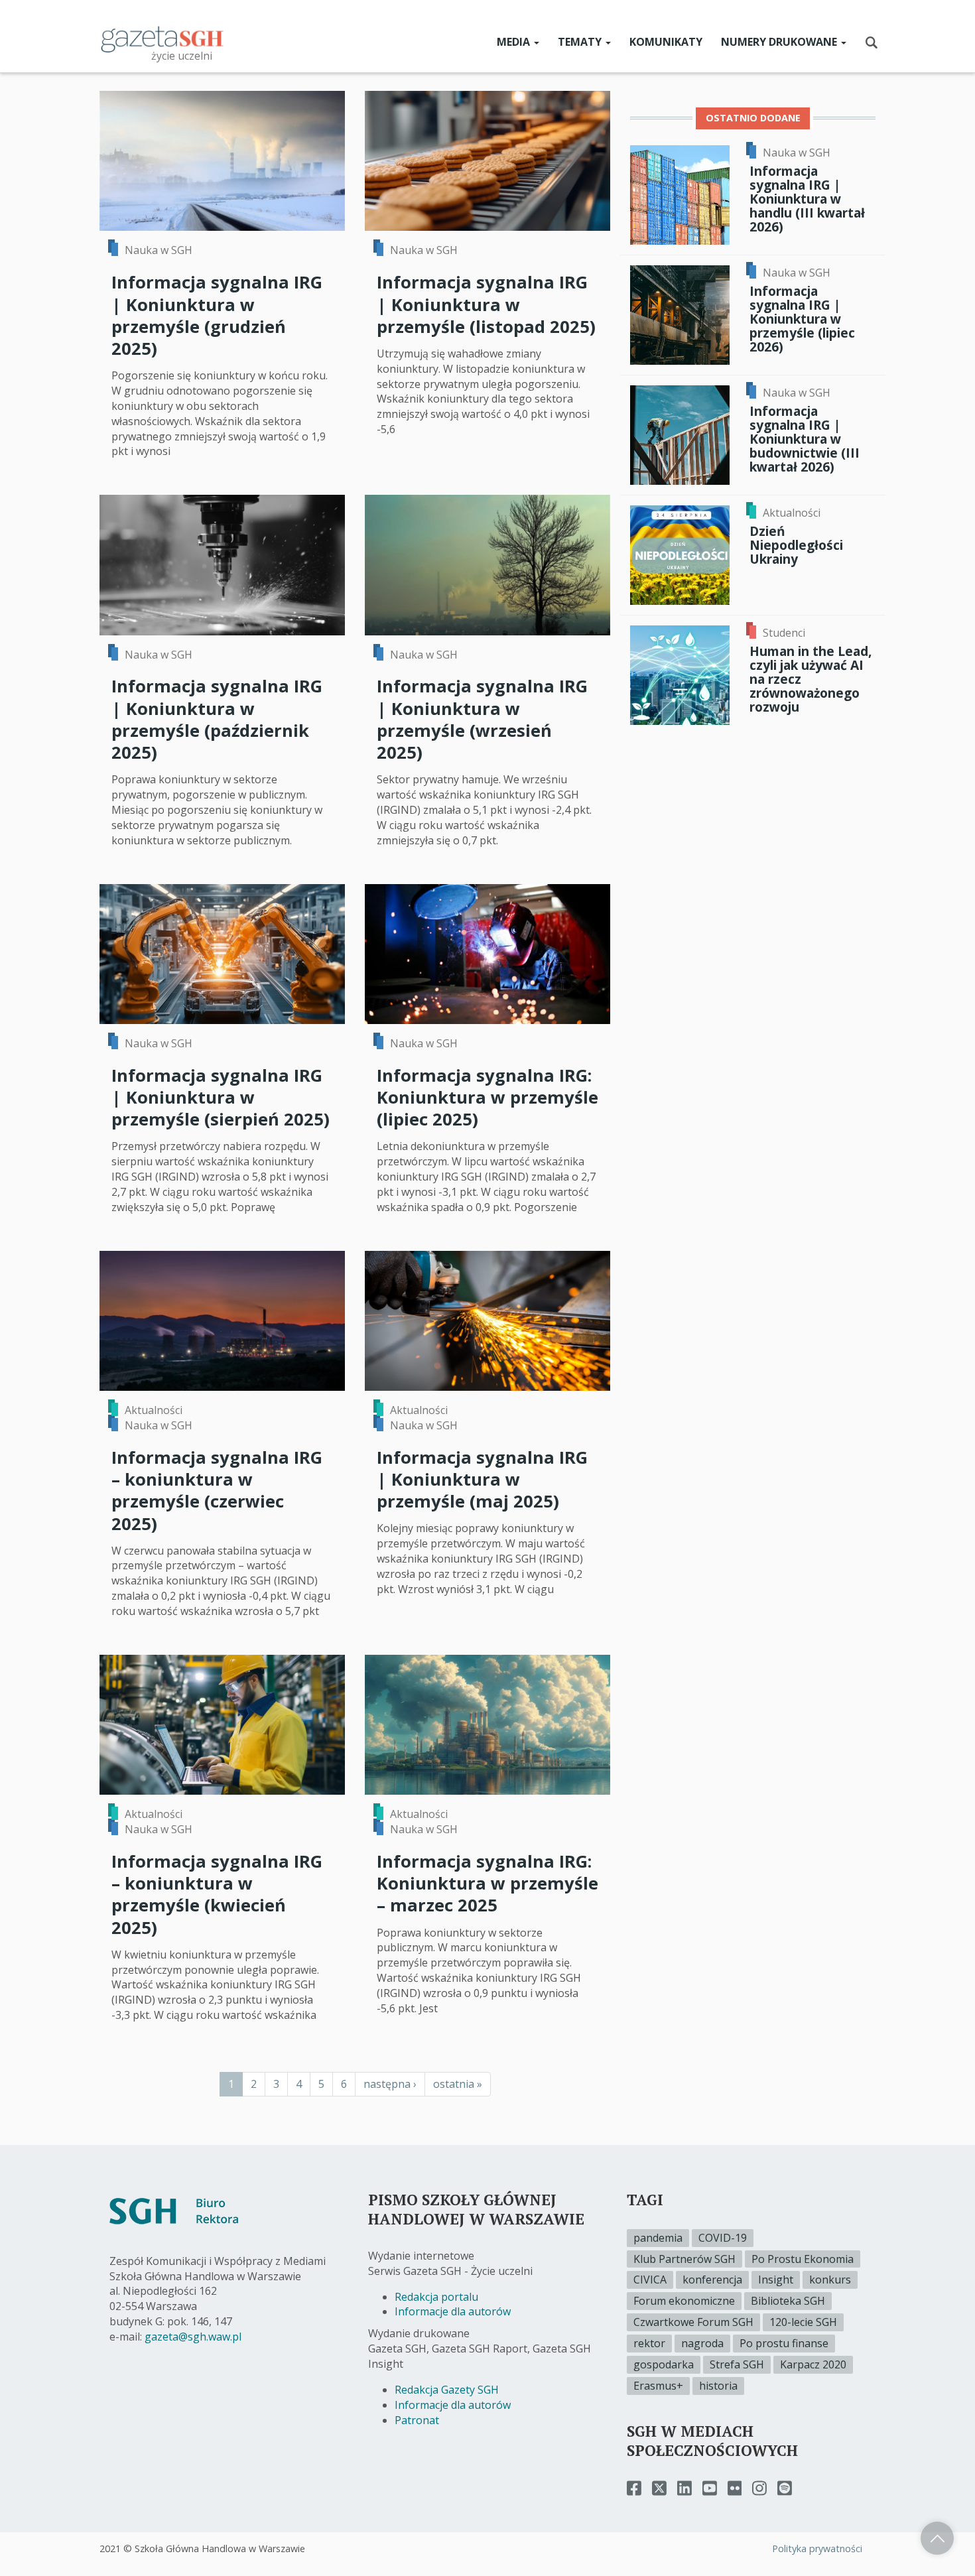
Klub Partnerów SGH (684, 2259)
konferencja (712, 2280)
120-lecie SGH (803, 2322)
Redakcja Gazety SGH (447, 2390)
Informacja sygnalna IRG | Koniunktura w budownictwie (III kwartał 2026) (805, 439)
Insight (776, 2280)
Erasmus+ (658, 2386)
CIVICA (650, 2280)
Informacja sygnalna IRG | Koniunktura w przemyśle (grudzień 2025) (217, 315)
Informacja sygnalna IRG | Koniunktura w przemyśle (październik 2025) (217, 719)
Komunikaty (666, 42)
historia (718, 2386)
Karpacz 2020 (813, 2364)
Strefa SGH (737, 2364)
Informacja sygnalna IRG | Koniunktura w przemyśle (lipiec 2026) (802, 319)
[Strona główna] (162, 38)
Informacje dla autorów (453, 2311)
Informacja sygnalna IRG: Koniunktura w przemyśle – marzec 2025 (487, 1884)
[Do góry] (937, 2538)
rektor (649, 2343)
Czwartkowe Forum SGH (693, 2322)
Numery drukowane (780, 42)
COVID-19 (723, 2238)
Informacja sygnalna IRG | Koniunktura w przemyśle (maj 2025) (482, 1480)
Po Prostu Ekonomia (803, 2259)
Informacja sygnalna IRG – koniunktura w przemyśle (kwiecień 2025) (217, 1895)
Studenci (784, 633)
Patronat (417, 2420)
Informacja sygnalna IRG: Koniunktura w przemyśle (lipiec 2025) (487, 1098)
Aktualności (154, 1410)
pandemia (658, 2238)
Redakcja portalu (436, 2297)
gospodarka (664, 2364)
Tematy (581, 42)
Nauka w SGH (159, 250)
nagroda (702, 2343)
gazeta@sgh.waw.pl (193, 2337)
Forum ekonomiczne (684, 2301)
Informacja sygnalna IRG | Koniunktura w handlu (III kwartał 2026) (807, 199)
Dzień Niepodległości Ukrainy (796, 545)
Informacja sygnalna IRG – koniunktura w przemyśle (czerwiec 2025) (217, 1491)
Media (515, 42)
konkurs (830, 2280)
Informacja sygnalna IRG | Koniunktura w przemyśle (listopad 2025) (486, 304)
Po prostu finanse (784, 2343)
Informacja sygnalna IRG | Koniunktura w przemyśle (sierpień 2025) (221, 1098)
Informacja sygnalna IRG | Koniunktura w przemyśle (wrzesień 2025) (482, 719)
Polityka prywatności (817, 2548)
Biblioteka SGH (788, 2301)
